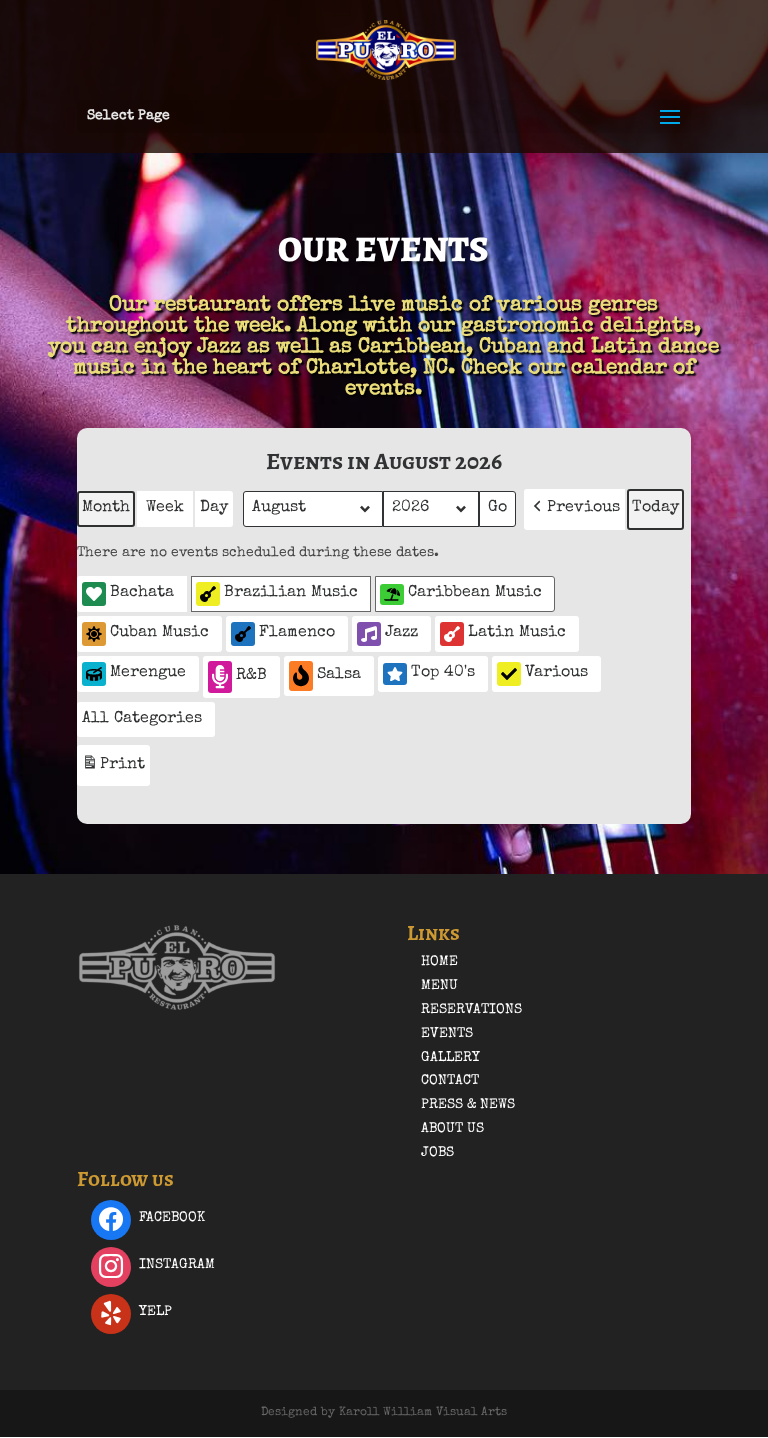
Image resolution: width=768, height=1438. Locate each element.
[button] (574, 509)
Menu (439, 986)
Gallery (450, 1058)
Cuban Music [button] (159, 633)
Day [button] (214, 508)
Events (447, 1034)
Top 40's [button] (443, 673)
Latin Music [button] (517, 633)
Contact (450, 1081)
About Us (452, 1129)
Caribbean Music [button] (475, 593)
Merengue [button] (148, 673)
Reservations (471, 1010)
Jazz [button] (401, 633)
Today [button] (655, 508)
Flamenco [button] (297, 633)
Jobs (437, 1153)
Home (439, 962)
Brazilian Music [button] (291, 593)
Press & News (468, 1105)
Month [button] (106, 508)
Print (113, 771)
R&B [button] (251, 676)
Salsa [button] (339, 675)
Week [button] (165, 508)
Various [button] (556, 673)
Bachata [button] (142, 593)
